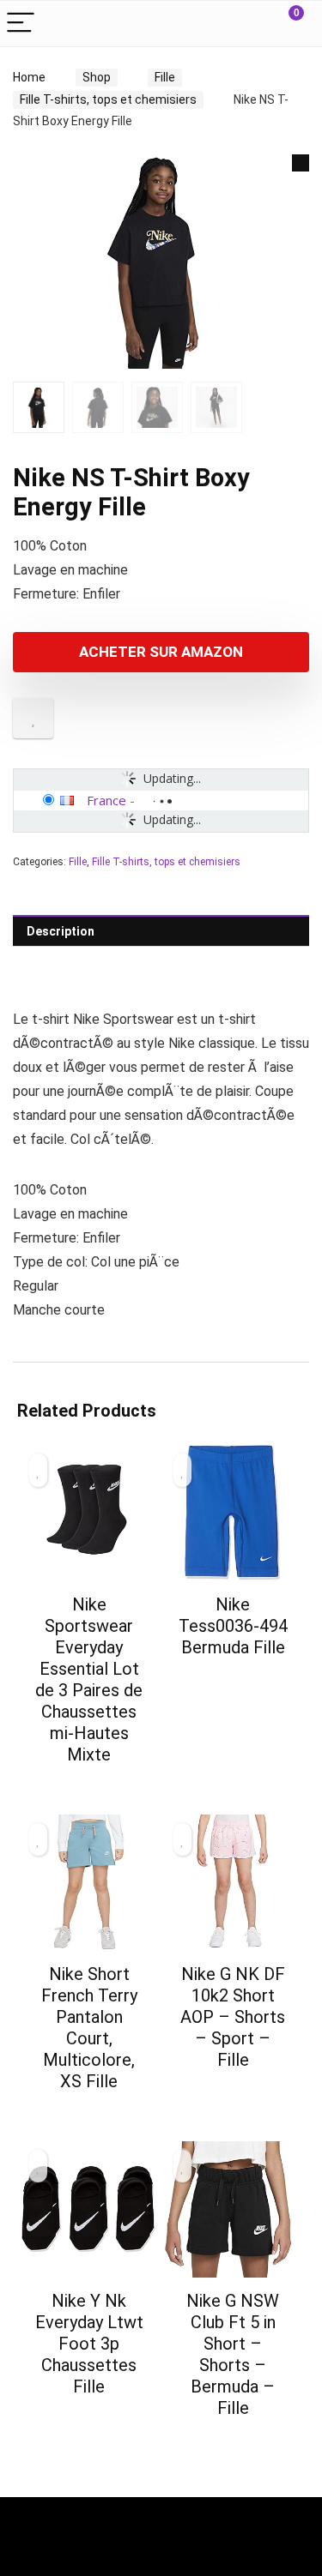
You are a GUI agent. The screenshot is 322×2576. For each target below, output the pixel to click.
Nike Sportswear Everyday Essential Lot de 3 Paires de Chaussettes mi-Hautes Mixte (89, 1679)
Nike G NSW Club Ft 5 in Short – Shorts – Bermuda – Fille (233, 2354)
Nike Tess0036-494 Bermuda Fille (233, 1626)
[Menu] (21, 24)
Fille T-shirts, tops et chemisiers (108, 99)
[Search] (246, 24)
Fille (165, 77)
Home (29, 77)
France (106, 800)
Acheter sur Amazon (161, 652)
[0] (283, 24)
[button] (301, 163)
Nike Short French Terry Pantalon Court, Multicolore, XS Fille (89, 2028)
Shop (97, 77)
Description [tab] (61, 931)
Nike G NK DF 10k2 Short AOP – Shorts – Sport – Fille (233, 2017)
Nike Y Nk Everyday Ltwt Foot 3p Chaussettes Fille (89, 2344)
